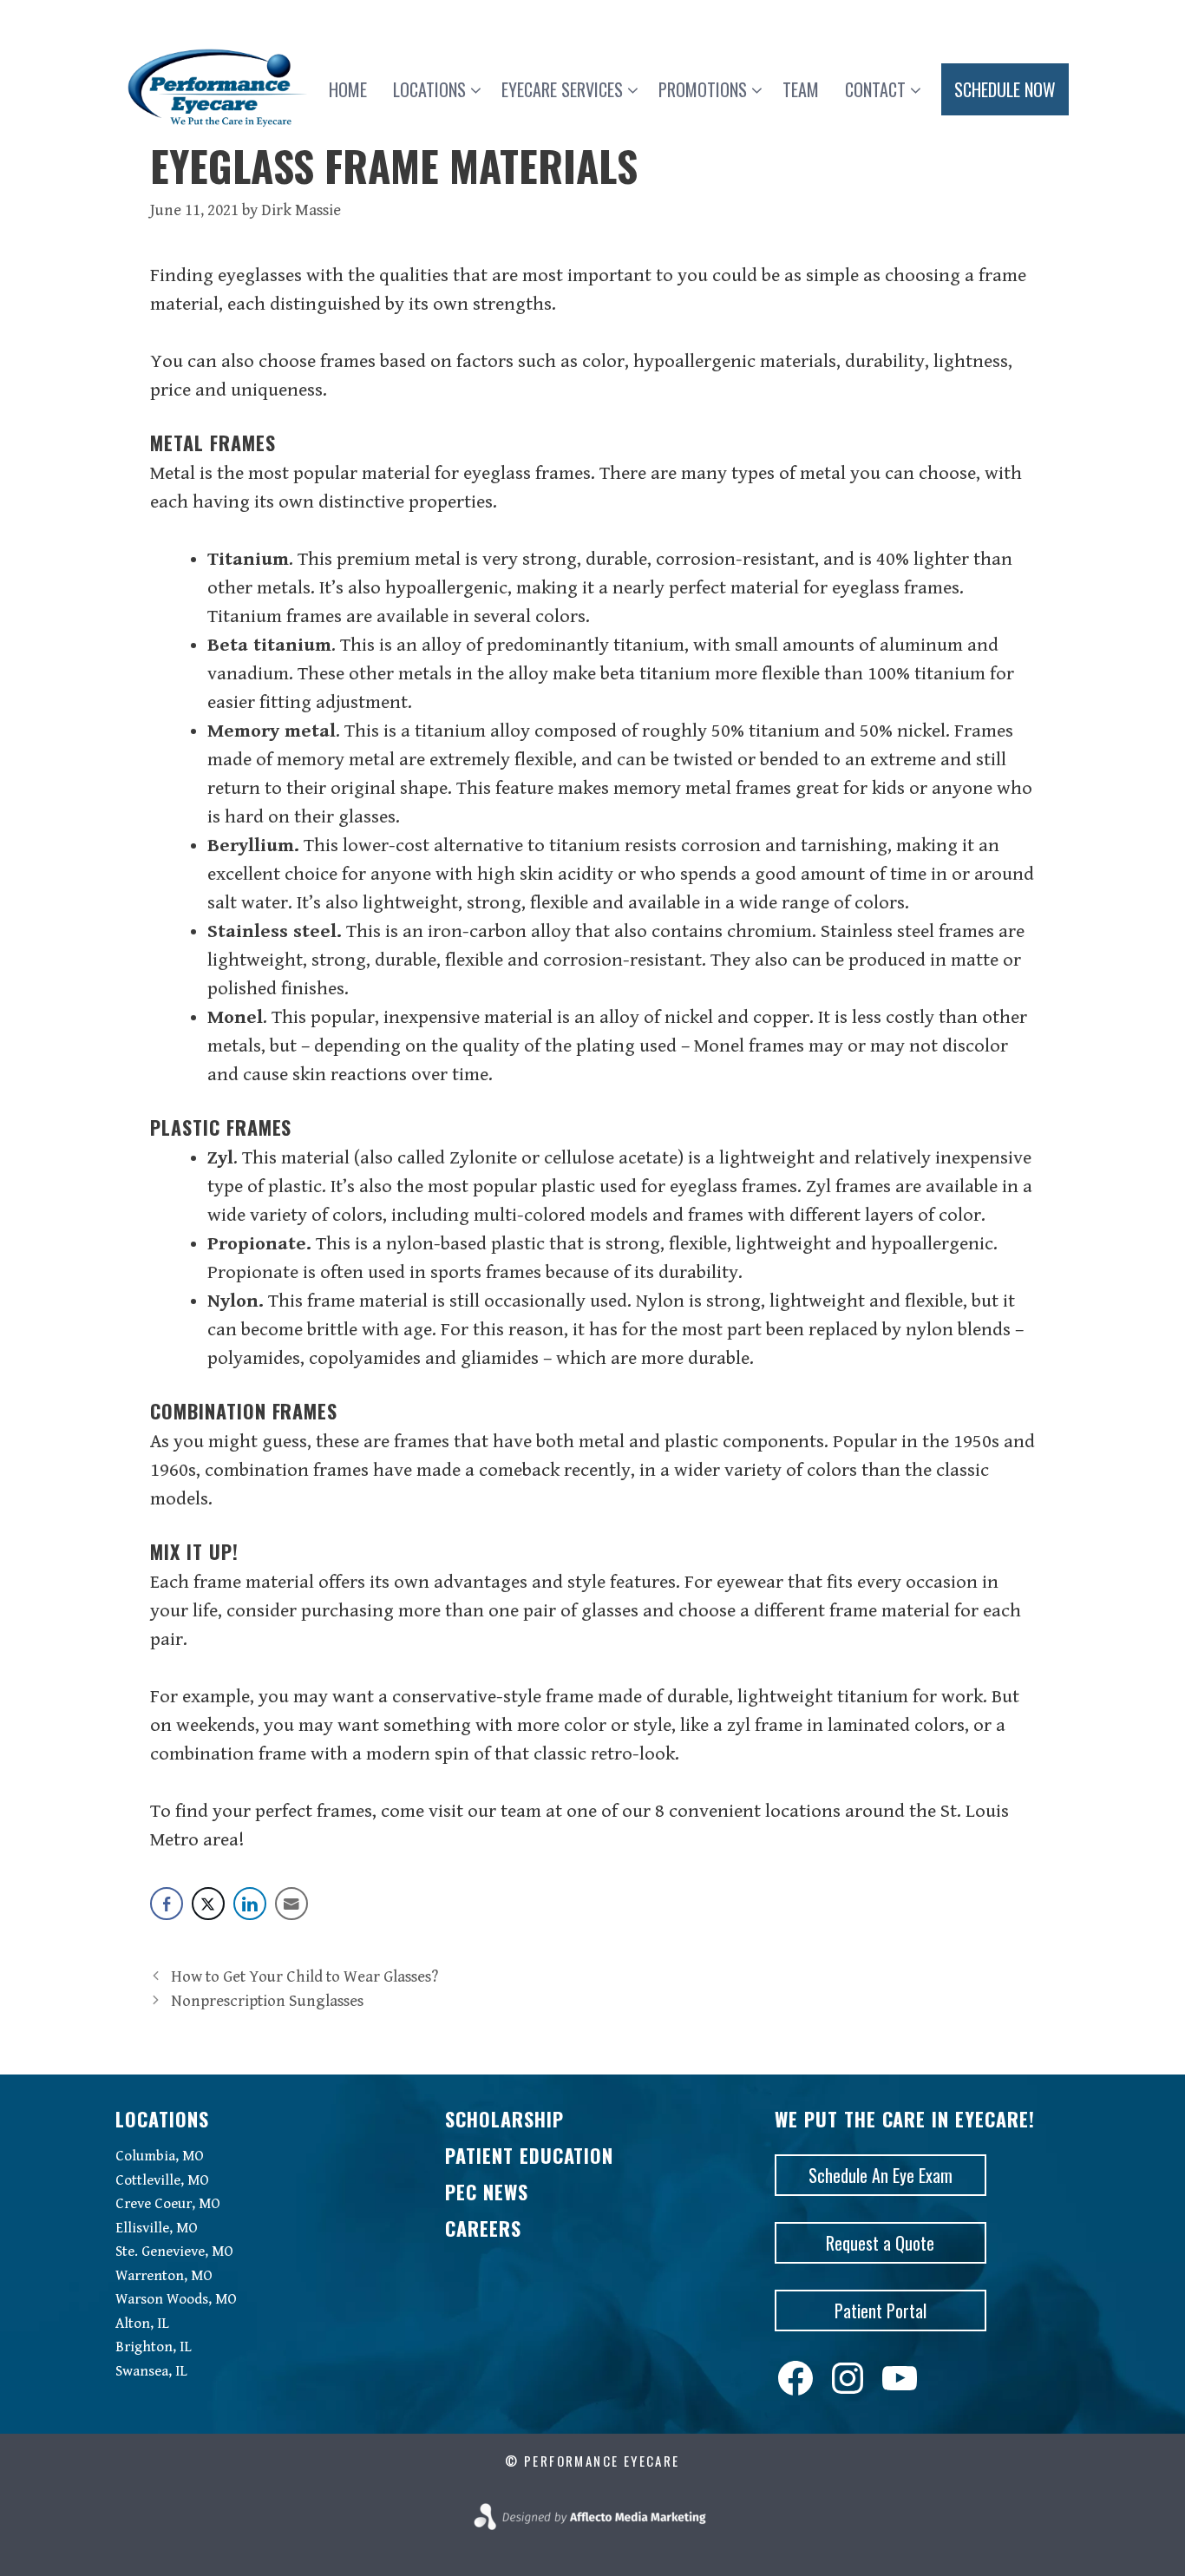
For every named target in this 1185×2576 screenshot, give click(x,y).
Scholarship (504, 2119)
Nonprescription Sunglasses (267, 2001)
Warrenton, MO (164, 2276)
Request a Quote (880, 2243)
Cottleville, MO (162, 2180)
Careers (483, 2228)
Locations (429, 89)
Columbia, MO (160, 2156)
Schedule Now (1005, 89)
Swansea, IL (151, 2371)
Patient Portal (881, 2311)
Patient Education (529, 2155)
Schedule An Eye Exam (881, 2175)
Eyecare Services (562, 89)
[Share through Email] (291, 1904)
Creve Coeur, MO (168, 2204)
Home (348, 89)
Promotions (703, 89)
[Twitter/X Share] (208, 1904)
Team (801, 89)
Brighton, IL (154, 2347)
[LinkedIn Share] (250, 1904)
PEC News (487, 2192)
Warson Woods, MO (176, 2299)
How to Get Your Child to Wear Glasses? (304, 1977)
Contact (875, 89)
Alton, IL (142, 2324)
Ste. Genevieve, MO (174, 2252)
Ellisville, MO (157, 2228)
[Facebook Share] (167, 1904)
